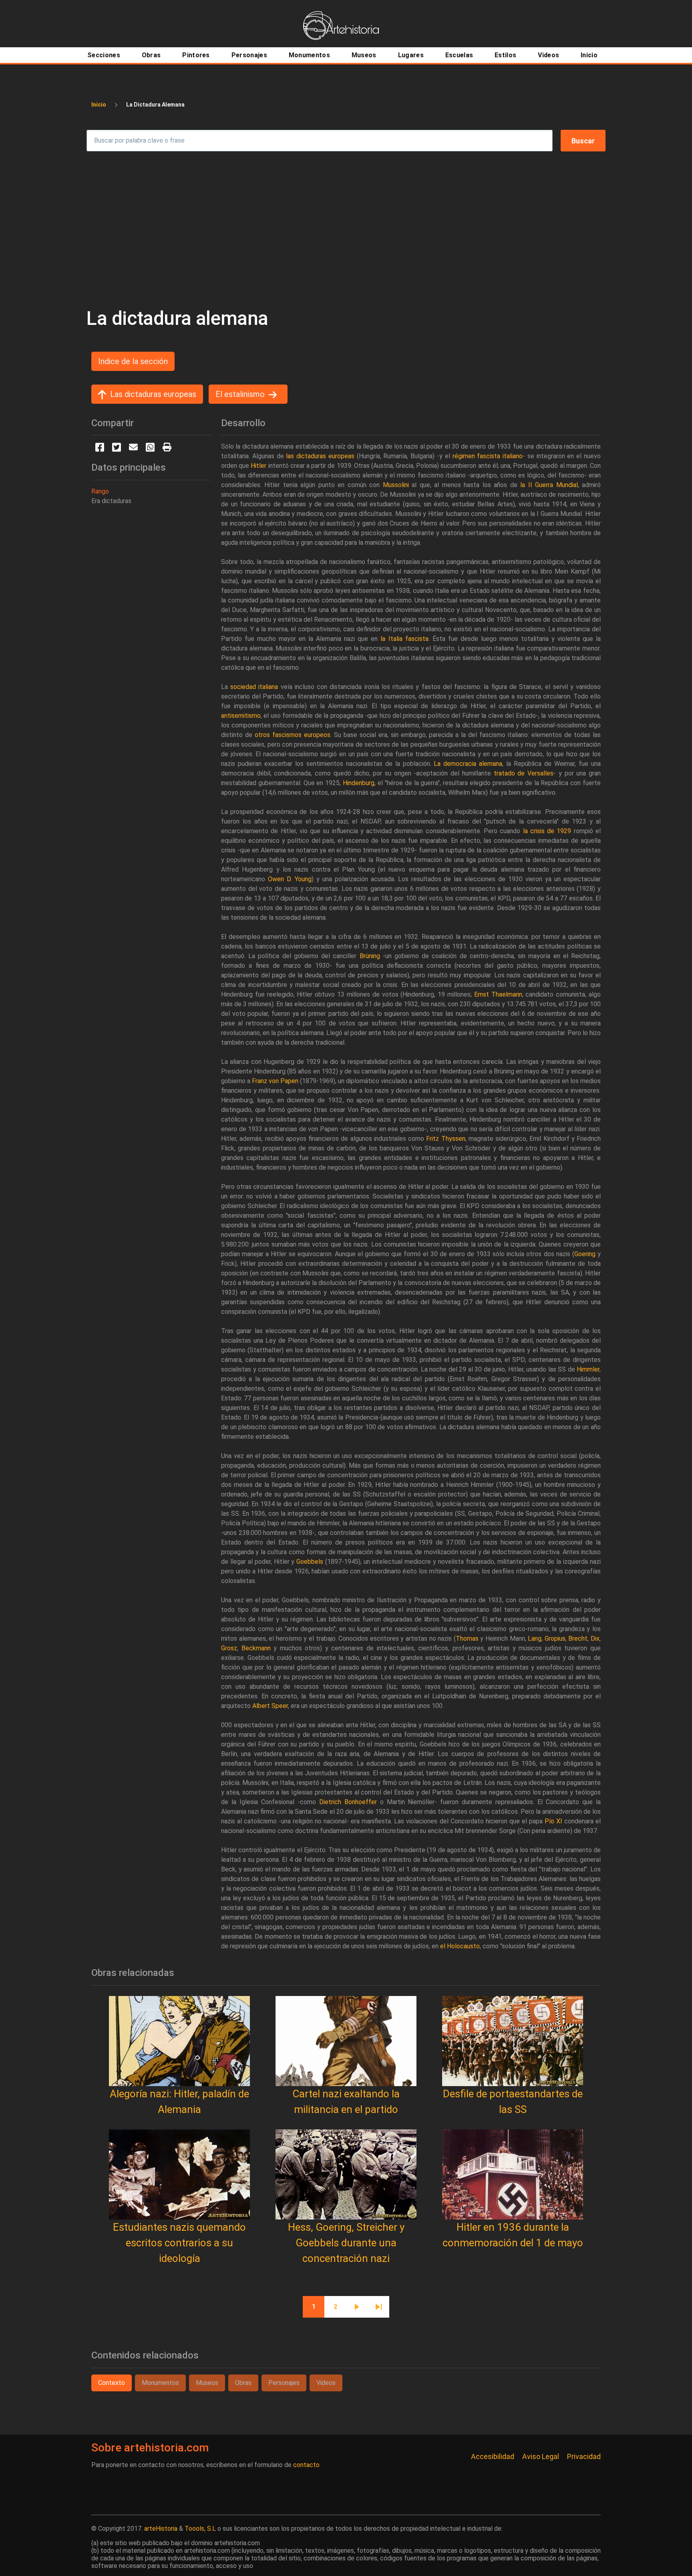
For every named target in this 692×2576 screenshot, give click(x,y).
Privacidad (584, 2456)
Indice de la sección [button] (133, 361)
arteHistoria (161, 2529)
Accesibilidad (493, 2456)
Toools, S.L (200, 2529)
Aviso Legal (541, 2456)
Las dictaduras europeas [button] (153, 394)
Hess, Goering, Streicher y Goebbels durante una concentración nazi (346, 2243)
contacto (306, 2465)
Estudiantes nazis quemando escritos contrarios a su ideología (179, 2243)
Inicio (99, 105)
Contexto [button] (112, 2383)
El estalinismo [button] (240, 394)
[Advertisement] (346, 229)
